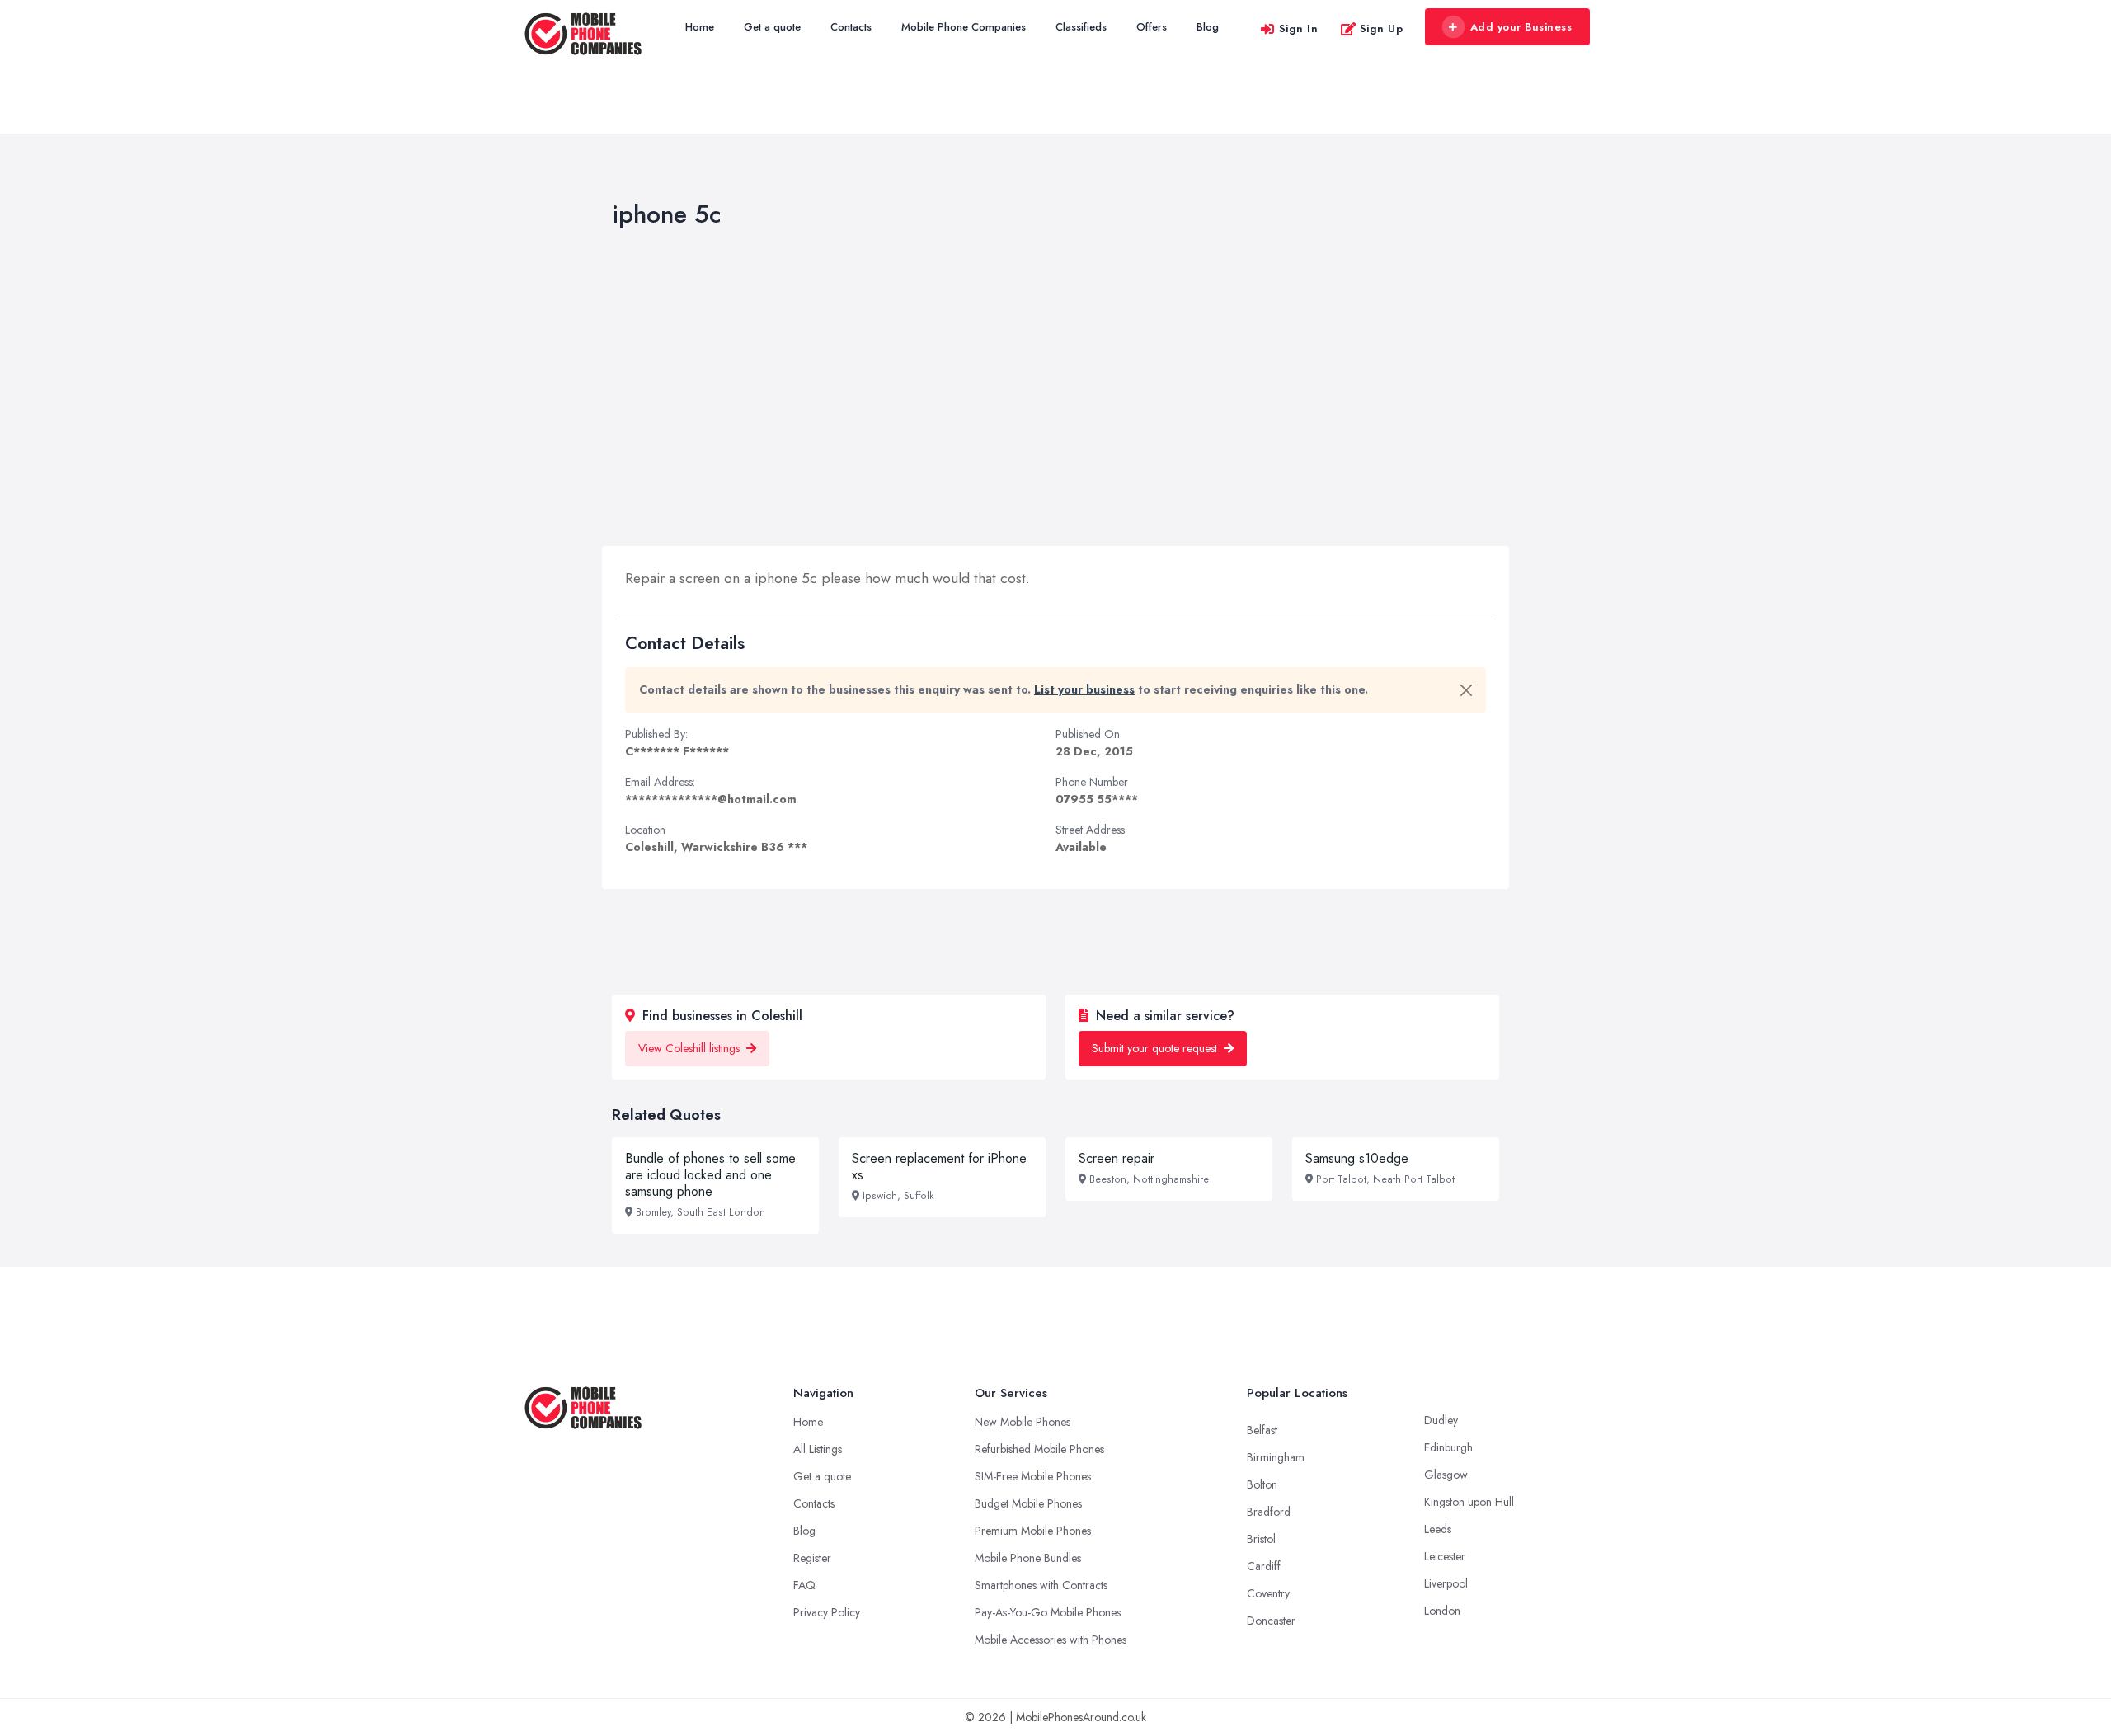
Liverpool (1446, 1583)
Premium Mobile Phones (1033, 1531)
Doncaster (1271, 1621)
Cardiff (1264, 1566)
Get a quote (772, 27)
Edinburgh (1448, 1447)
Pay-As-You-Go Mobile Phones (1048, 1612)
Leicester (1445, 1556)
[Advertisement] (1055, 391)
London (1442, 1611)
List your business (1084, 689)
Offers (1152, 27)
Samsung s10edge (1357, 1158)
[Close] (1466, 690)
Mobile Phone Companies (964, 27)
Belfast (1262, 1430)
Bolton (1262, 1484)
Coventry (1268, 1593)
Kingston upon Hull (1469, 1502)
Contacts (851, 27)
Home (700, 27)
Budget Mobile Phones (1028, 1503)
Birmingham (1276, 1457)
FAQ (804, 1585)
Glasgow (1446, 1475)
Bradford (1269, 1512)
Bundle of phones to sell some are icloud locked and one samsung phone (710, 1175)
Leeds (1438, 1529)
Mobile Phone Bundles (1028, 1558)
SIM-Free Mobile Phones (1033, 1476)
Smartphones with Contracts (1041, 1585)
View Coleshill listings (691, 1048)
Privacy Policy (827, 1612)
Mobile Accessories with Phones (1051, 1640)
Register (812, 1558)
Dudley (1441, 1420)
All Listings (818, 1449)
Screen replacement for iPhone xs (939, 1167)
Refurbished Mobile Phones (1039, 1449)
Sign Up (1382, 28)
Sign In (1299, 28)
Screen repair (1117, 1158)
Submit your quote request (1156, 1048)
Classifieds (1081, 27)
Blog (1208, 27)
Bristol (1261, 1539)
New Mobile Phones (1023, 1422)
